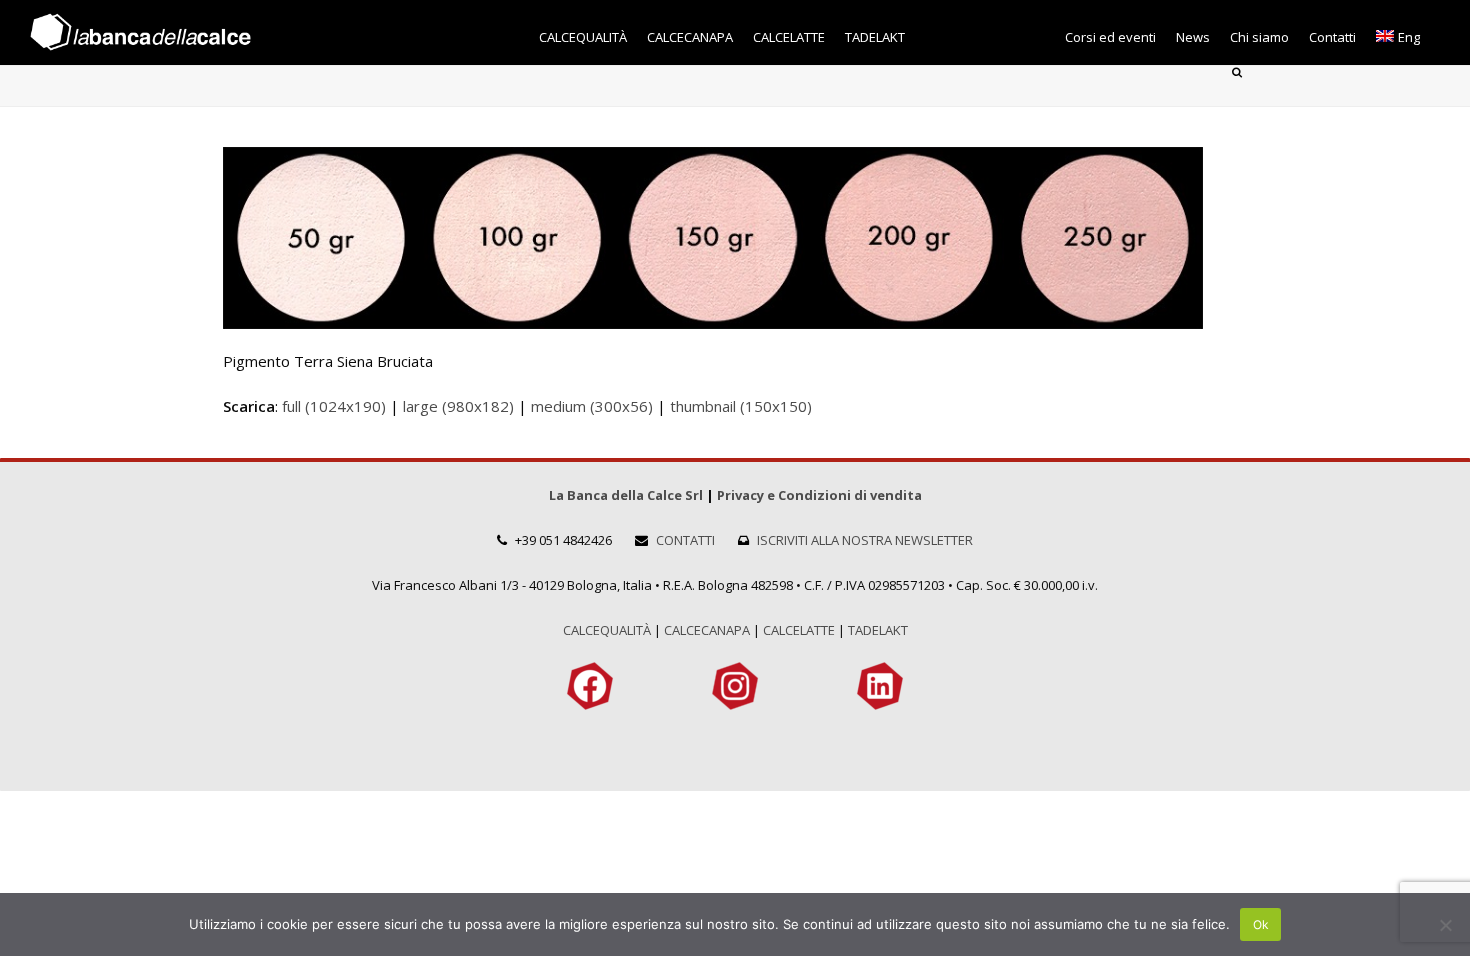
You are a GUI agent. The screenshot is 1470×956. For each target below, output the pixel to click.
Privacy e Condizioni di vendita (819, 495)
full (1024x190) (334, 406)
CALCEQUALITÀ (607, 630)
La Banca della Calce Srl (626, 495)
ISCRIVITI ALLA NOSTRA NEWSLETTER (865, 540)
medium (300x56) (592, 406)
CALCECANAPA (707, 630)
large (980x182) (458, 406)
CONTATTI (685, 540)
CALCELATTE (799, 630)
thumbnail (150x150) (741, 406)
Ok (1261, 924)
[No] (1445, 925)
